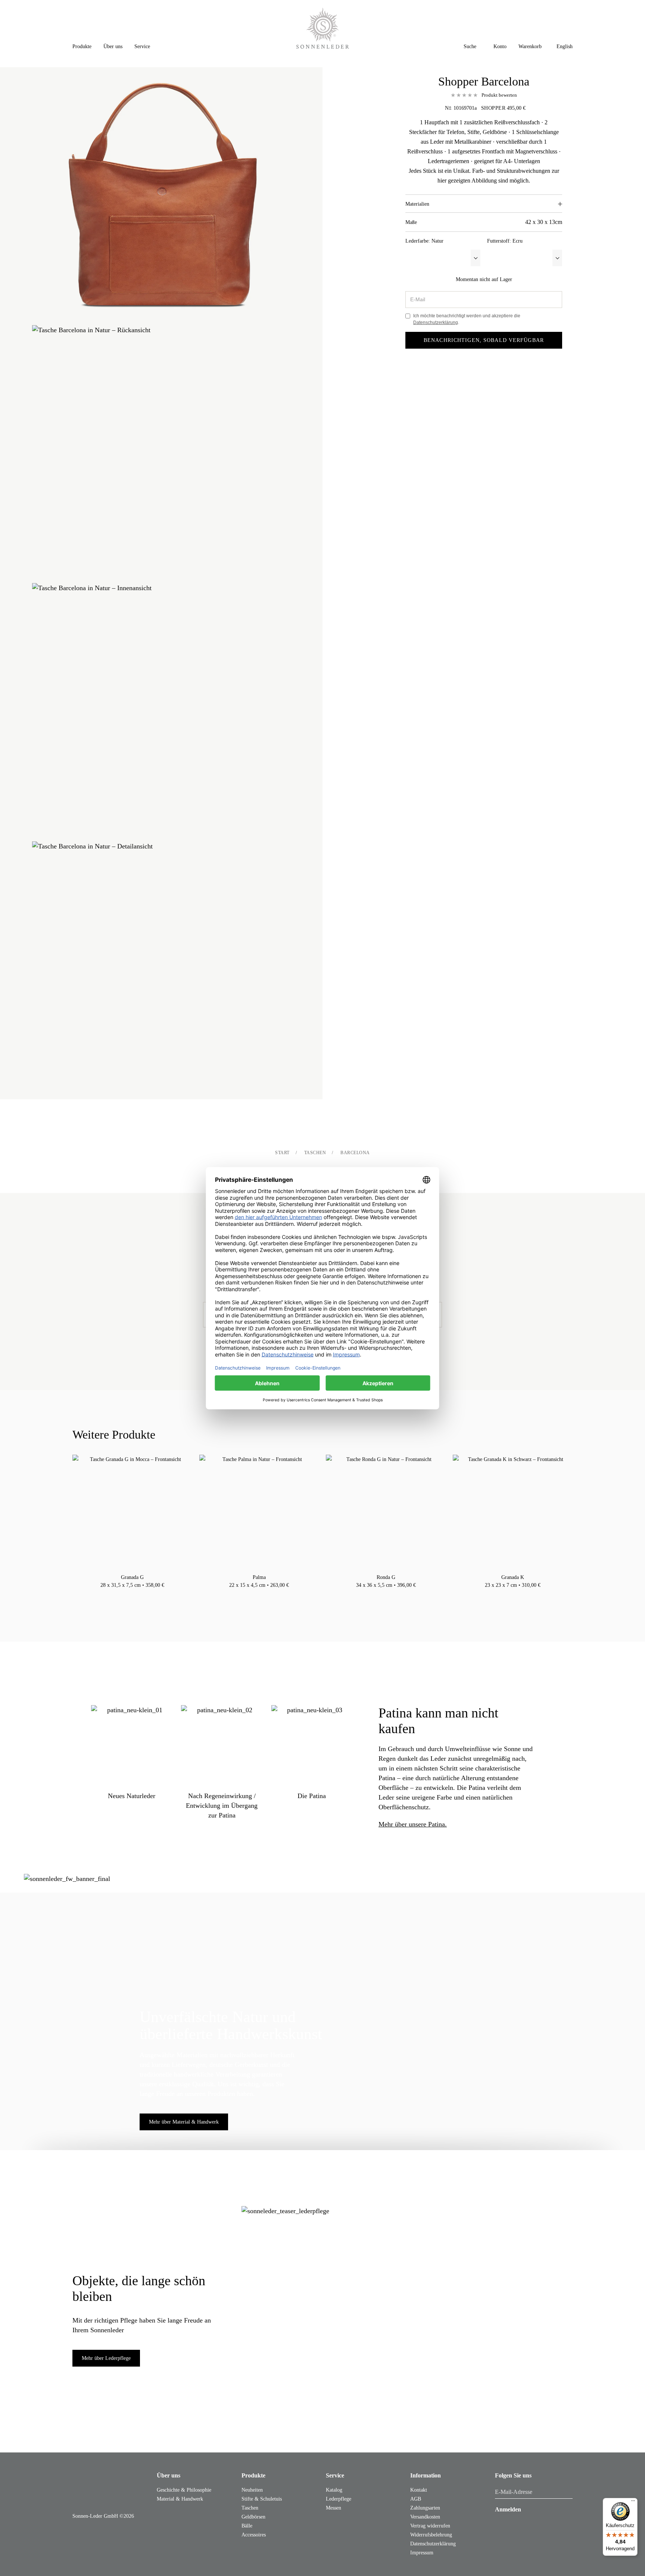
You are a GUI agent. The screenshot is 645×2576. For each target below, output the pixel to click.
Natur (125, 1595)
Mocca (140, 1595)
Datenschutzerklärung (436, 323)
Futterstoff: (505, 241)
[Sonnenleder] (323, 28)
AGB (416, 2499)
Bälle (247, 2526)
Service (335, 2475)
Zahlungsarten (425, 2508)
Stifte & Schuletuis (262, 2499)
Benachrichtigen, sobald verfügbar (484, 340)
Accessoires (254, 2535)
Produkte (253, 2475)
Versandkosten (425, 2517)
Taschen (315, 1153)
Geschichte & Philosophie (184, 2490)
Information (426, 2475)
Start (282, 1153)
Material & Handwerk (180, 2499)
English (565, 46)
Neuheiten (252, 2490)
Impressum (422, 2553)
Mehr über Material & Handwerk (184, 2122)
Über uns (169, 2475)
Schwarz (133, 1595)
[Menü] (633, 2502)
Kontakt (419, 2490)
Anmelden (508, 2509)
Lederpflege (339, 2499)
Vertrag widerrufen (430, 2526)
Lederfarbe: (424, 241)
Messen (334, 2508)
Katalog (334, 2490)
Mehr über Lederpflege (106, 2358)
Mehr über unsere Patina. (413, 1824)
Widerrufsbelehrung (431, 2535)
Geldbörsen (253, 2517)
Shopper (493, 108)
